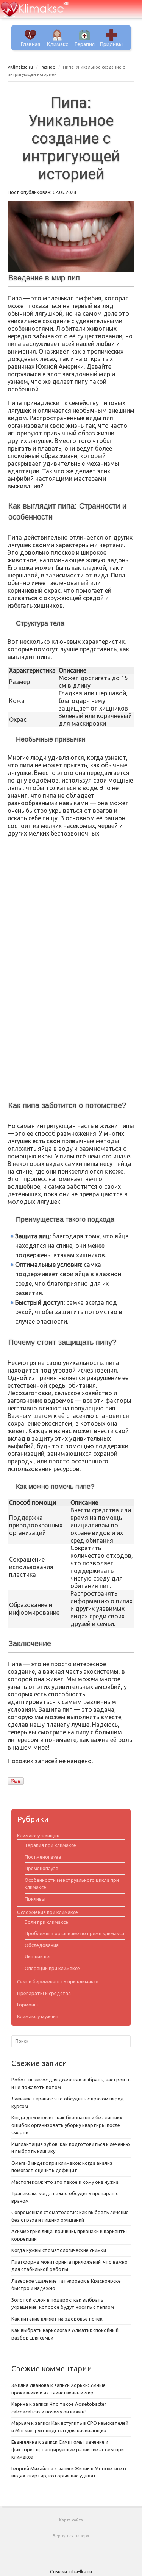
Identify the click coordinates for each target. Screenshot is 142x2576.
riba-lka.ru (81, 2571)
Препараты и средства (44, 1993)
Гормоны (27, 2005)
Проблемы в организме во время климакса (74, 1933)
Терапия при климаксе (50, 1845)
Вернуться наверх (71, 2536)
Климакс (58, 44)
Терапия (84, 44)
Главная (30, 44)
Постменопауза (43, 1857)
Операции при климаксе (52, 1968)
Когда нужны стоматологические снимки (59, 2250)
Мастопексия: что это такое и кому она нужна (65, 2182)
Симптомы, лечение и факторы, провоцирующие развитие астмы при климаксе (68, 2449)
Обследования (42, 1945)
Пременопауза (41, 1868)
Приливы (111, 44)
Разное (48, 67)
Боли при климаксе (46, 1922)
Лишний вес (38, 1956)
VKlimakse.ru (20, 67)
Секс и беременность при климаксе (58, 1981)
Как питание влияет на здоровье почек (57, 2319)
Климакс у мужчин (38, 2016)
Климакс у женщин (38, 1836)
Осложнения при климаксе (48, 1912)
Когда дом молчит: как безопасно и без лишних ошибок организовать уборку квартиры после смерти (67, 2125)
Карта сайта (71, 2520)
